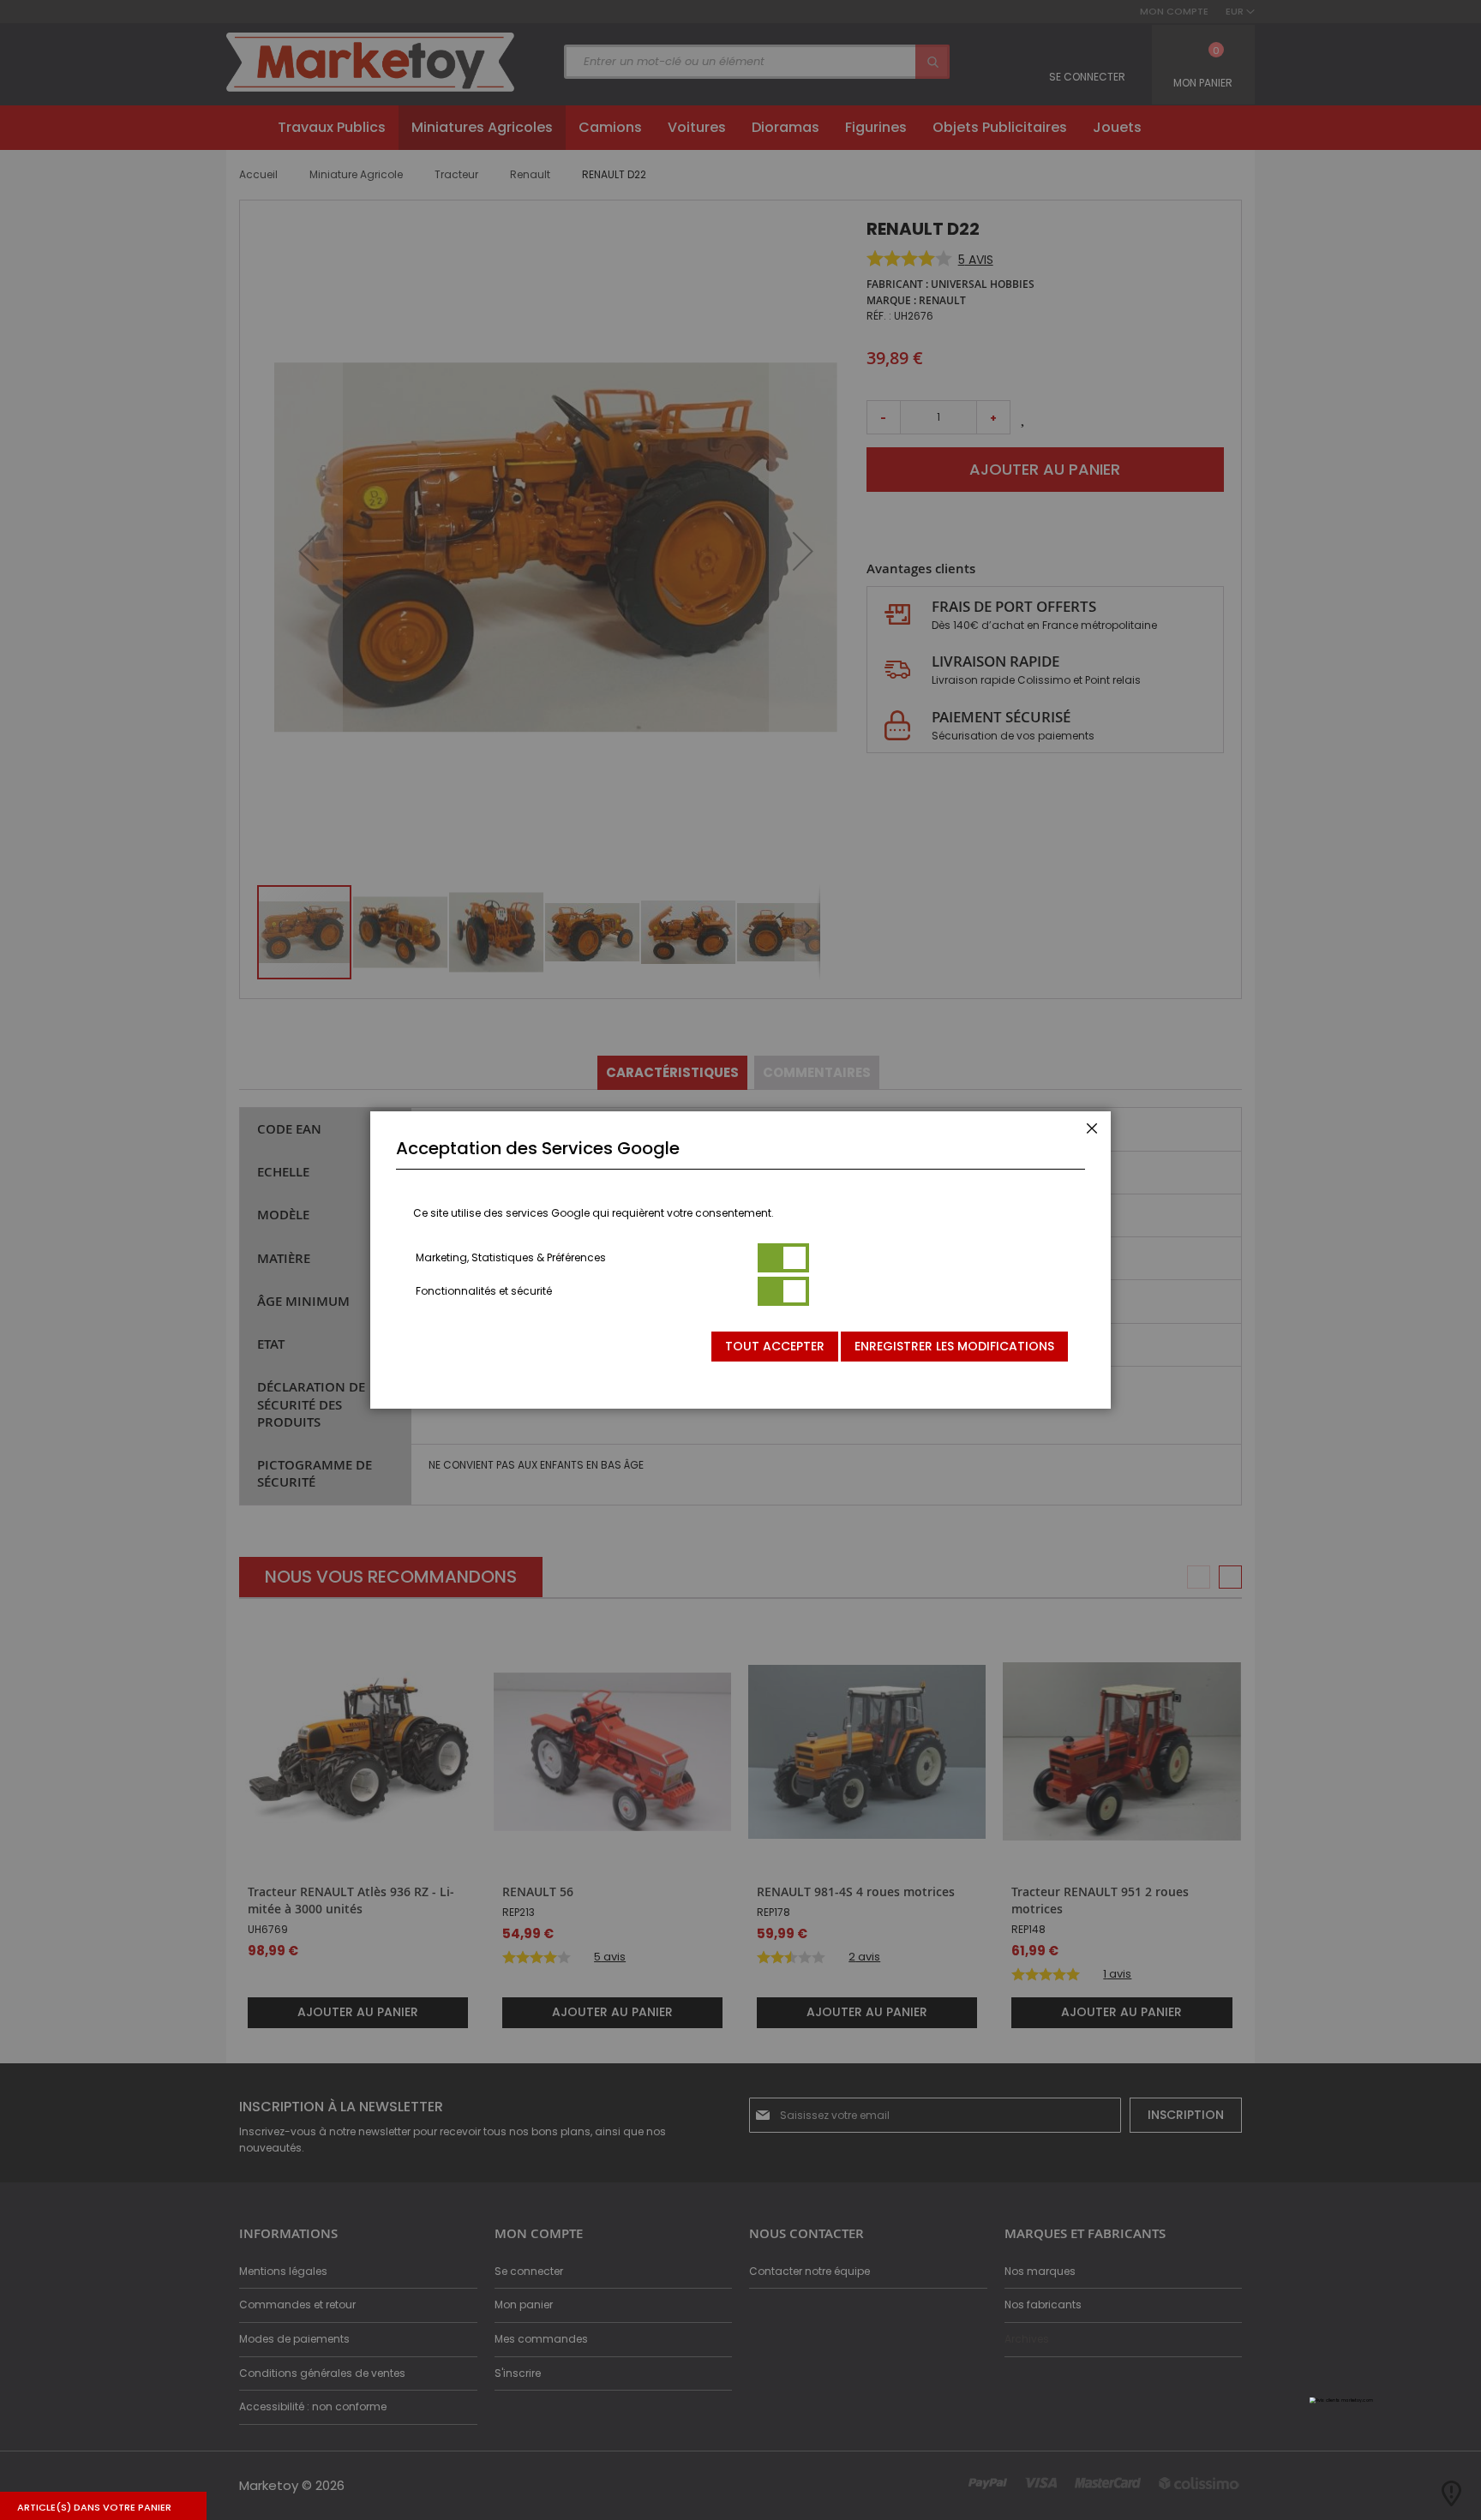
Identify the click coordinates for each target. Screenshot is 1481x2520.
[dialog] (740, 1260)
